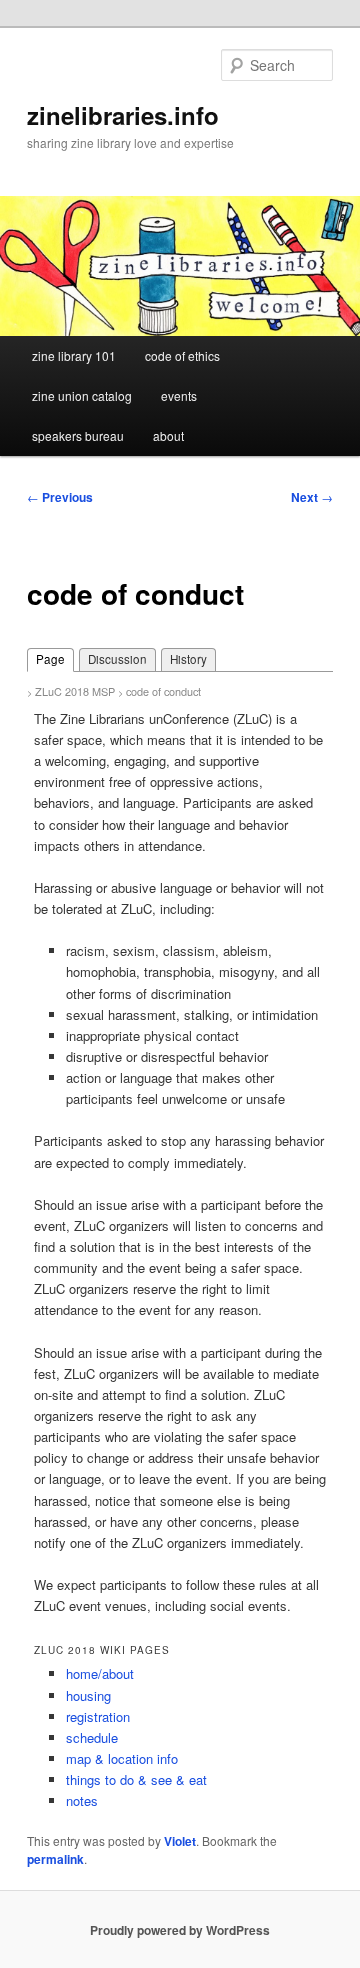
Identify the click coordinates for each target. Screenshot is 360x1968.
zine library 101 (74, 355)
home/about (100, 1673)
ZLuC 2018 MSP (75, 691)
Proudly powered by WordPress (180, 1930)
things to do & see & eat (136, 1779)
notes (82, 1800)
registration (98, 1716)
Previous (60, 497)
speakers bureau (78, 435)
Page (50, 659)
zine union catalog (82, 395)
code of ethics (182, 355)
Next (312, 497)
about (168, 435)
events (179, 395)
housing (88, 1695)
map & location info (122, 1758)
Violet (180, 1841)
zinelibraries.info (123, 115)
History (188, 659)
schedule (92, 1737)
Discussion (117, 659)
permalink (55, 1859)
